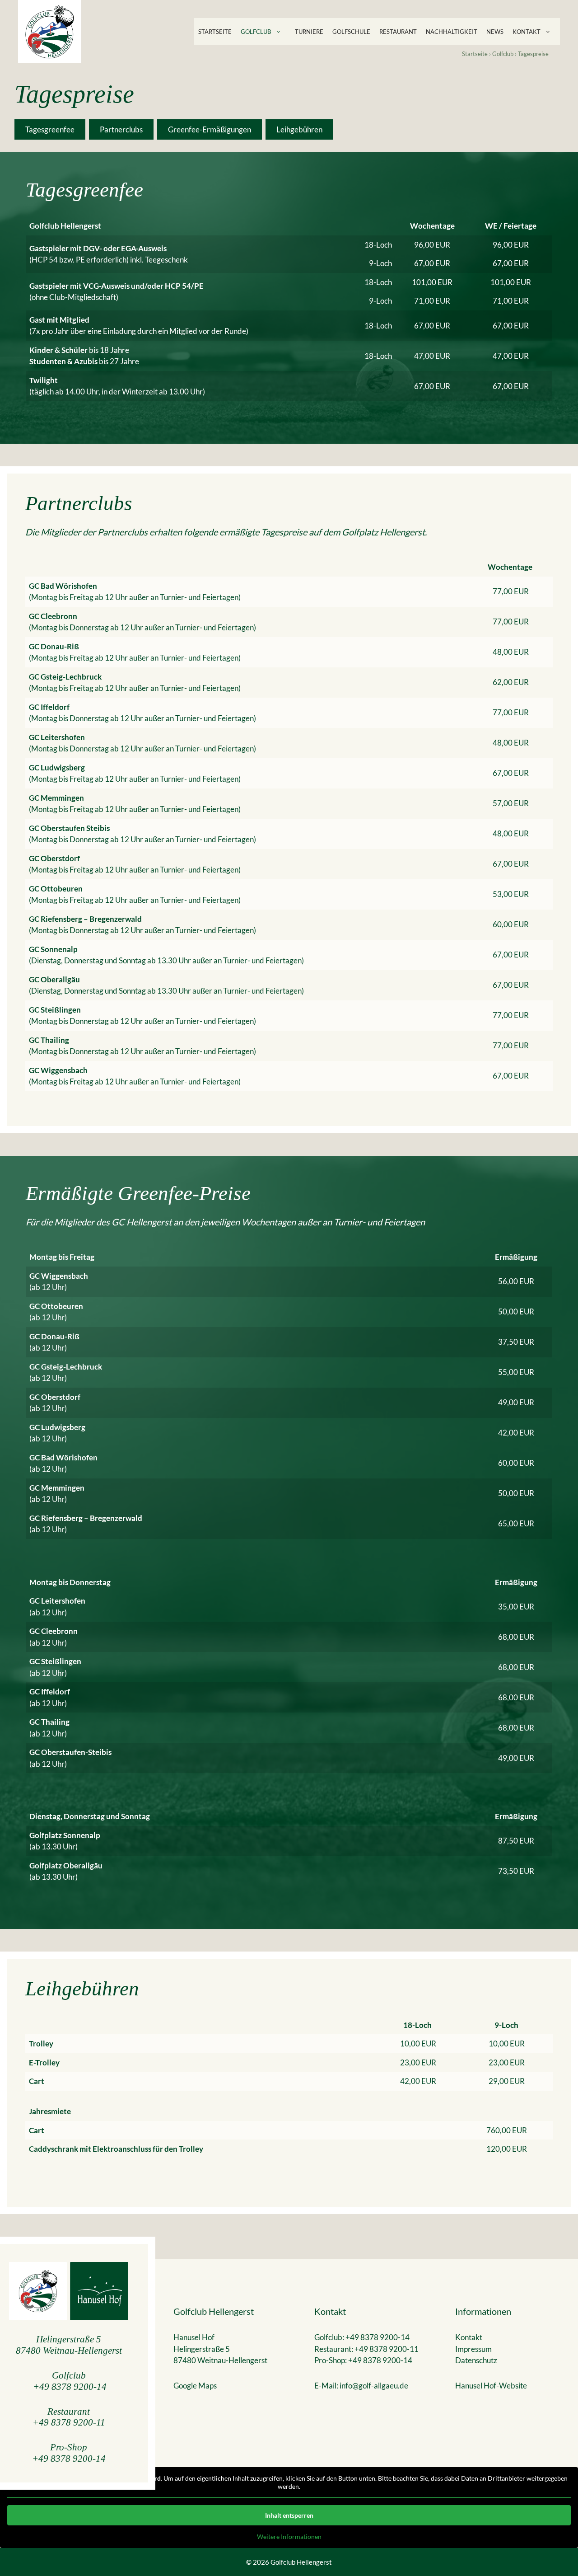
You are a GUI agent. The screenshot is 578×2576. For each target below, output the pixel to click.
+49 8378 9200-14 (70, 2386)
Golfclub (256, 32)
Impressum (473, 2349)
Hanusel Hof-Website (491, 2386)
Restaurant (398, 32)
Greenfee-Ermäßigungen (210, 129)
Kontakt (527, 32)
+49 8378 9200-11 (69, 2422)
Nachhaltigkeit (452, 32)
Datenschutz (476, 2360)
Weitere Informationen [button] (289, 2536)
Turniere (309, 32)
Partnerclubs (121, 129)
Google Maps (195, 2386)
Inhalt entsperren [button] (289, 2515)
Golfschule (351, 32)
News (495, 32)
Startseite (215, 32)
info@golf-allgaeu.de (374, 2386)
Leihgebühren (299, 129)
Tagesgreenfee (50, 129)
